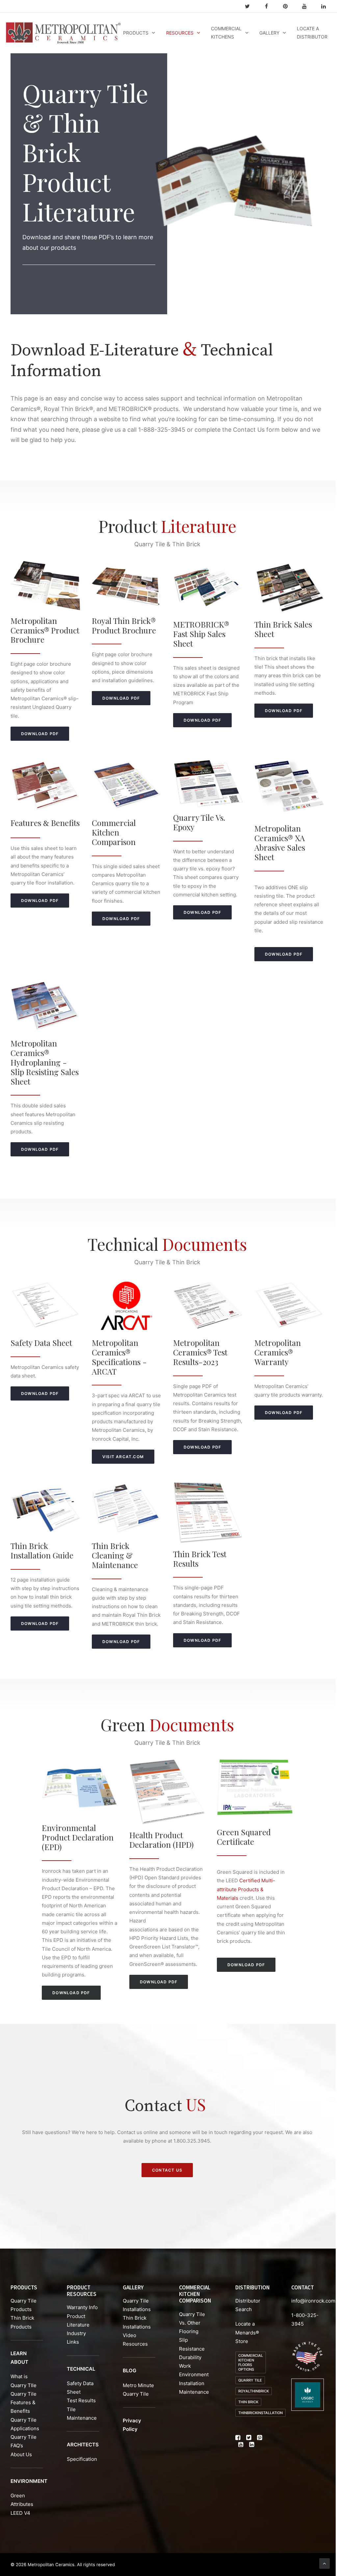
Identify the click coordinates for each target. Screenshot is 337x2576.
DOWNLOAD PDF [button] (40, 734)
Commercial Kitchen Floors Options (251, 2362)
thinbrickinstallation (260, 2413)
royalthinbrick (254, 2391)
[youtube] (307, 6)
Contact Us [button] (167, 2170)
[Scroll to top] (324, 2563)
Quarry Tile (250, 2380)
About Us (21, 2454)
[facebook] (269, 6)
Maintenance (194, 2392)
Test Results (81, 2400)
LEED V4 (20, 2513)
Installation (192, 2383)
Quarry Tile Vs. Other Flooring (192, 2323)
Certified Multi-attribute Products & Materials (246, 1889)
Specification (82, 2459)
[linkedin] (326, 6)
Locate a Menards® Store (247, 2332)
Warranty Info (82, 2307)
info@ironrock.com (313, 2301)
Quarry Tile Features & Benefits (24, 2403)
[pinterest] (288, 6)
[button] (238, 2438)
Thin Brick (248, 2402)
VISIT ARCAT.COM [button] (123, 1457)
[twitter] (250, 6)
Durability (190, 2357)
